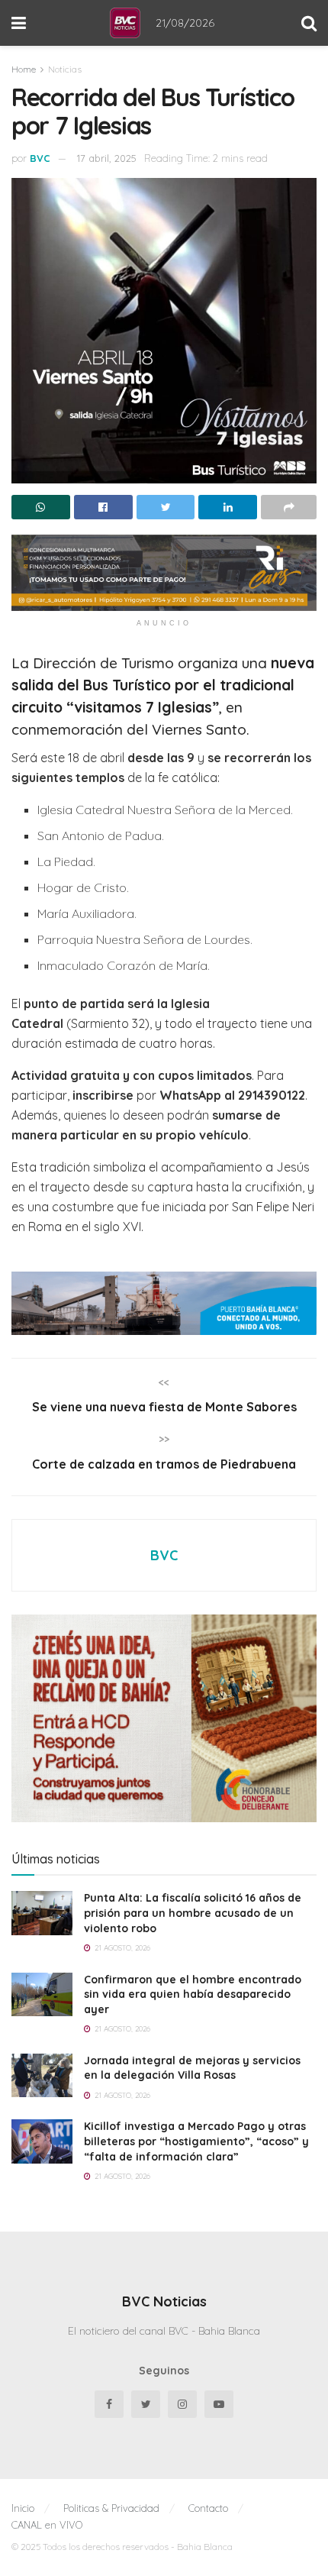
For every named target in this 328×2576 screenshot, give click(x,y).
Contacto (208, 2508)
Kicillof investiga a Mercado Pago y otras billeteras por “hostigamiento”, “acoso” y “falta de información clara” (196, 2141)
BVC (40, 158)
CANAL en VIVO (47, 2525)
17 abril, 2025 (107, 158)
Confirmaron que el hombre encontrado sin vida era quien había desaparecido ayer (193, 1994)
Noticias (65, 69)
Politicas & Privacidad (111, 2508)
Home (24, 69)
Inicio (23, 2508)
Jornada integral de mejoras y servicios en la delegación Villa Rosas (192, 2068)
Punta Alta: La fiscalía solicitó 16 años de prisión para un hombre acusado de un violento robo (193, 1913)
